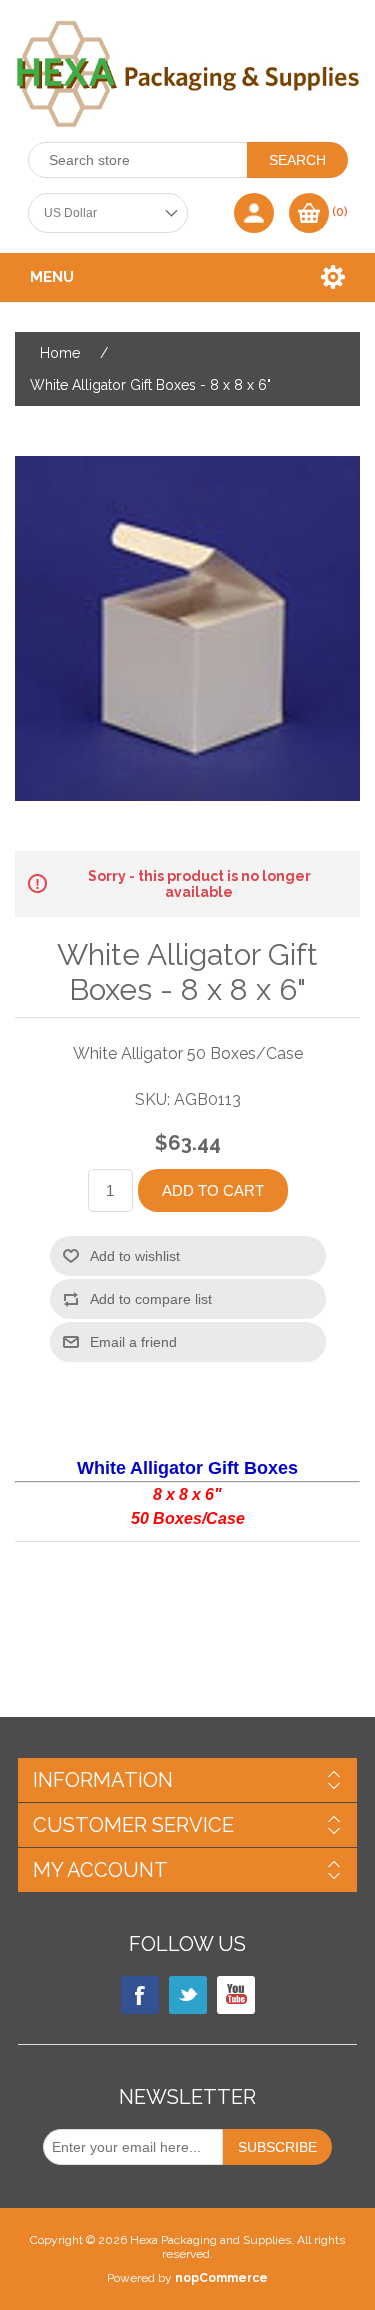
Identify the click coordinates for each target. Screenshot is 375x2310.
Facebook (140, 1995)
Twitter (188, 1995)
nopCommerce (221, 2278)
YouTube (236, 1995)
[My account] (254, 213)
